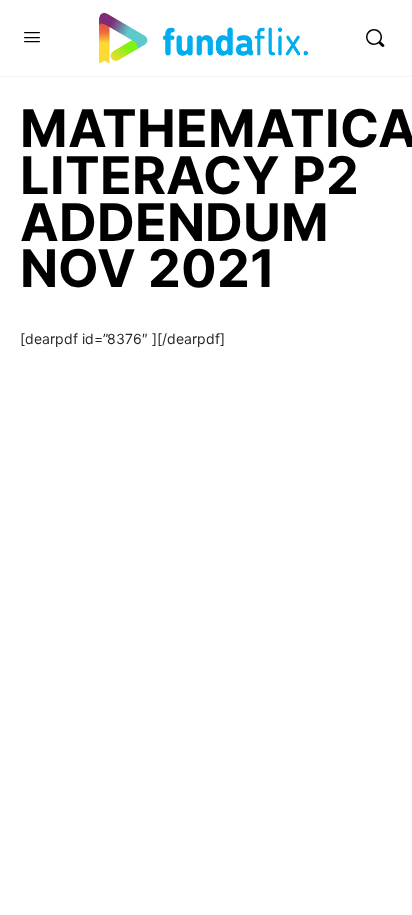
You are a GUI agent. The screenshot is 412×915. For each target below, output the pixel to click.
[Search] (375, 38)
